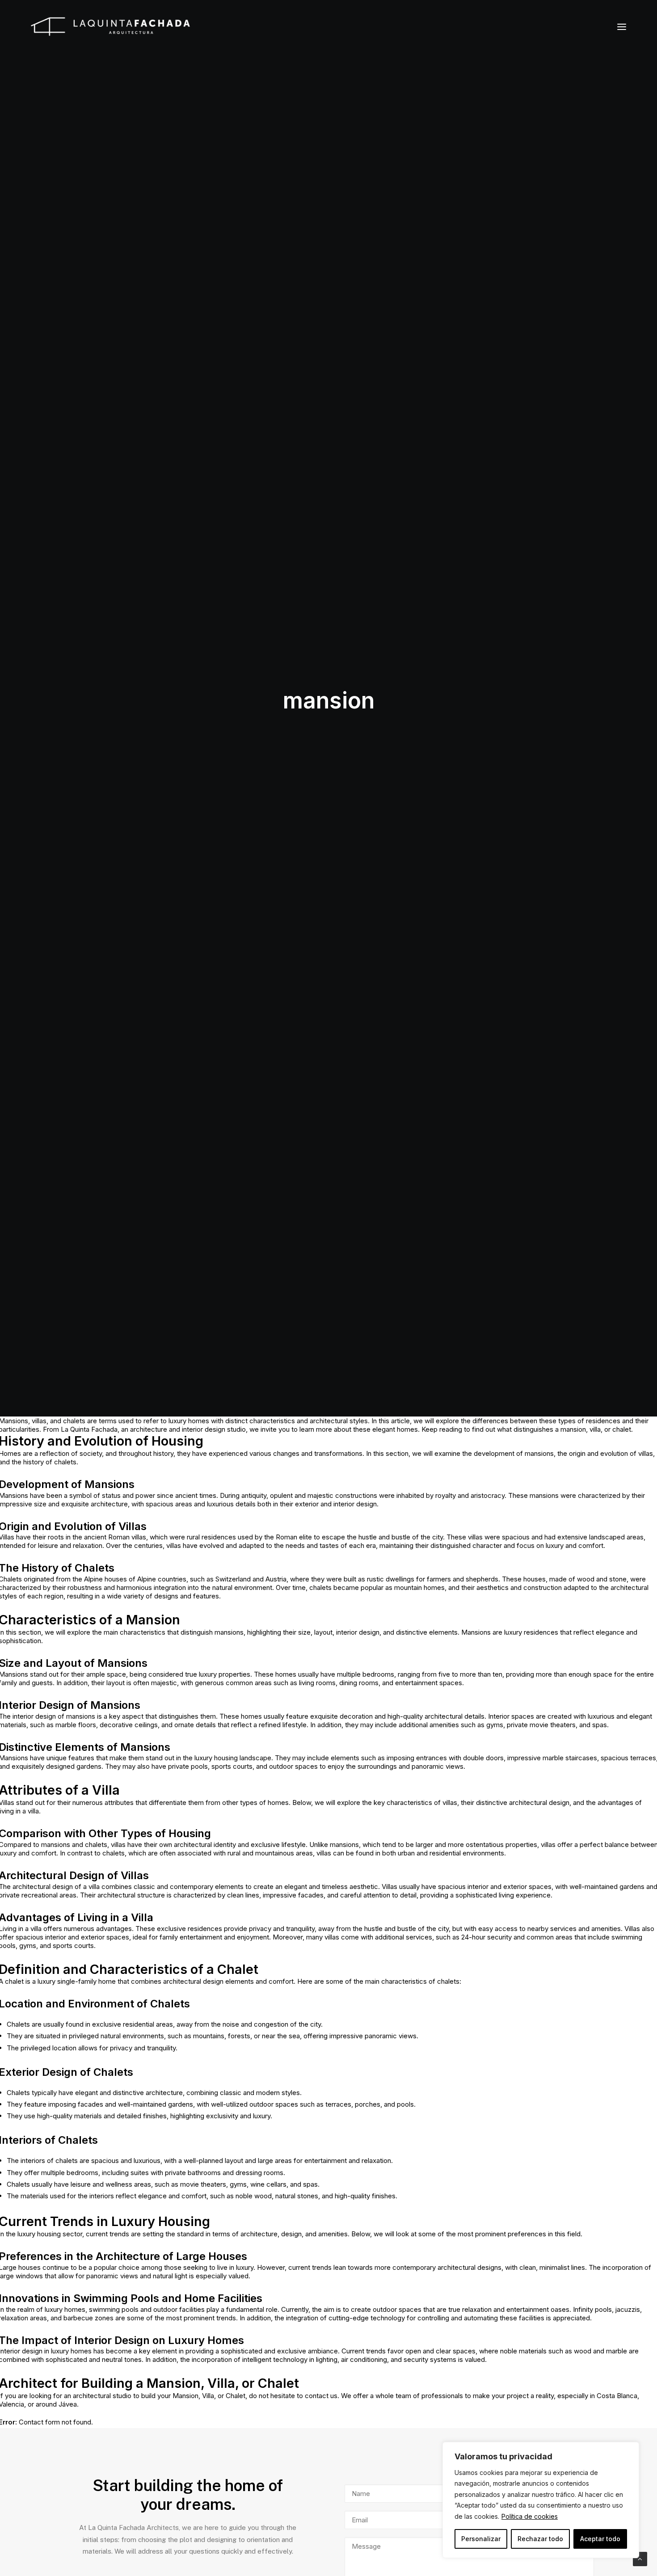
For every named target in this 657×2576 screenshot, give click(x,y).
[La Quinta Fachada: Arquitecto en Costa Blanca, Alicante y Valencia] (110, 27)
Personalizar (481, 2539)
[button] (622, 27)
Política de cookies (530, 2516)
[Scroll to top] (640, 2558)
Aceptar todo (600, 2539)
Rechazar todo (540, 2539)
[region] (541, 2500)
